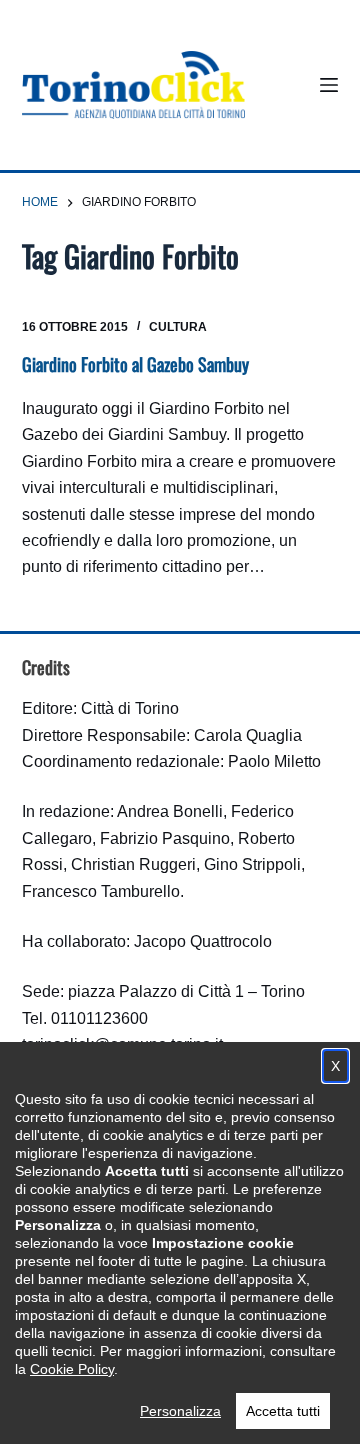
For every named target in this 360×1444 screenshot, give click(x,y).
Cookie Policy (72, 1369)
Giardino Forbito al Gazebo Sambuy (135, 364)
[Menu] (329, 85)
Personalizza (180, 1411)
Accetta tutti (283, 1411)
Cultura (178, 327)
